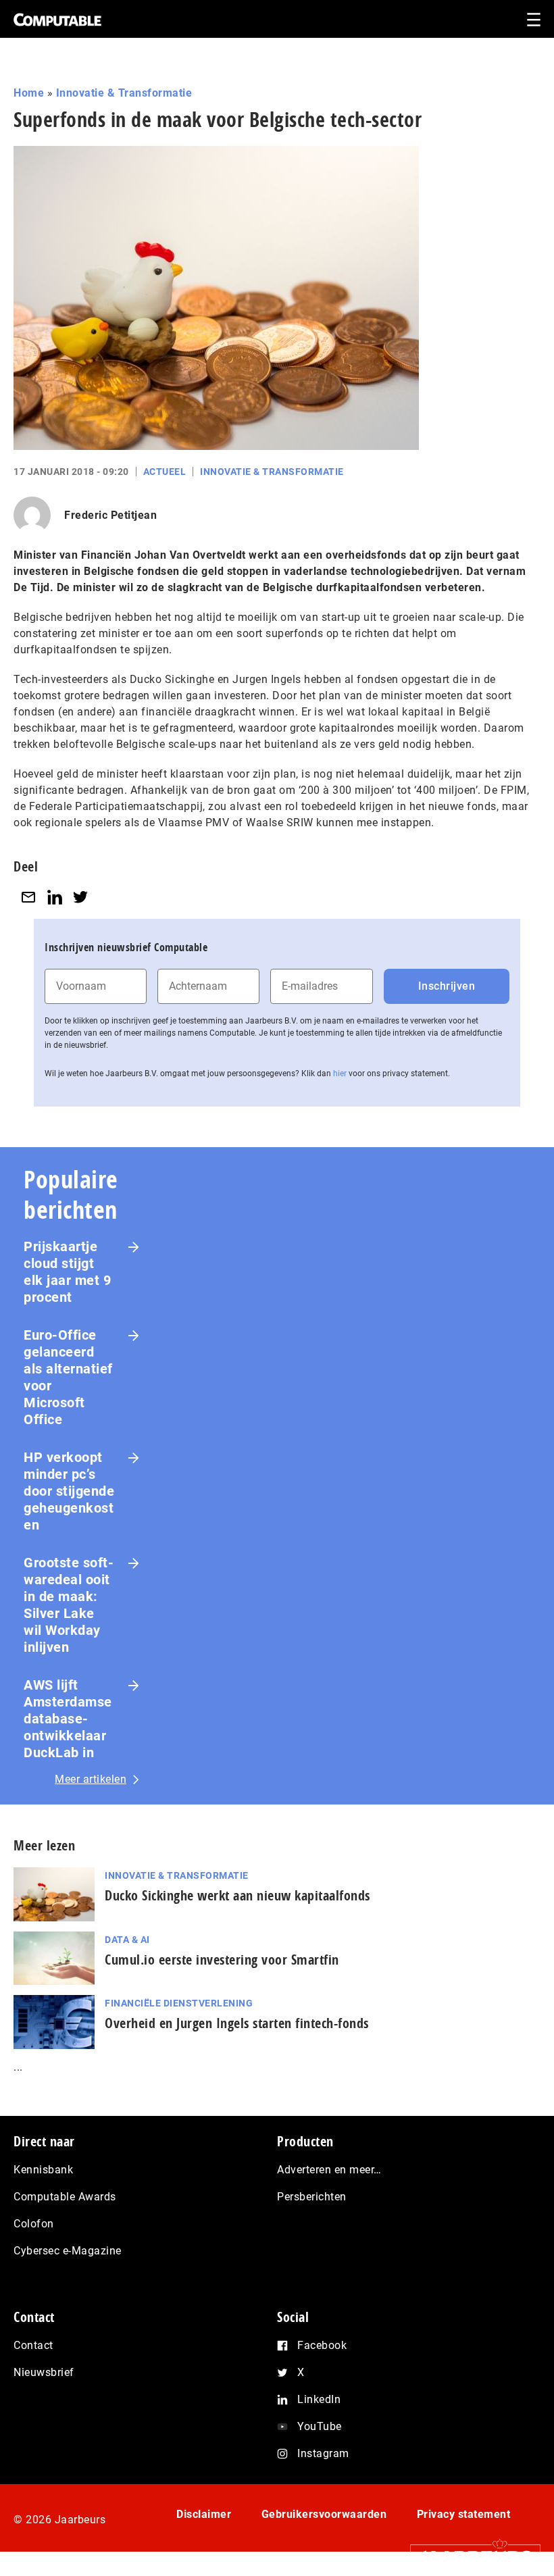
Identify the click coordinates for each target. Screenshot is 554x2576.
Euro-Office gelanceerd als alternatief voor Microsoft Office (68, 1377)
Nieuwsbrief (44, 2372)
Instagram (323, 2453)
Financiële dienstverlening (179, 2003)
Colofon (34, 2224)
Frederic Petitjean (110, 515)
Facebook (322, 2345)
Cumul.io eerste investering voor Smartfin (222, 1960)
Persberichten (312, 2197)
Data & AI (127, 1940)
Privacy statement (464, 2514)
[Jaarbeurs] (469, 2557)
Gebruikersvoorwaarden (324, 2514)
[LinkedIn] (55, 897)
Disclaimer (204, 2514)
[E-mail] (28, 897)
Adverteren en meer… (329, 2170)
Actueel (165, 472)
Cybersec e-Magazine (68, 2251)
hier (340, 1074)
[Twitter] (80, 897)
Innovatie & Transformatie (124, 93)
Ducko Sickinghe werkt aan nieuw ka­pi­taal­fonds (237, 1895)
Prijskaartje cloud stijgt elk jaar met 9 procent (67, 1272)
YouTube (320, 2426)
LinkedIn (319, 2399)
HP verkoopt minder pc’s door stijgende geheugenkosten (69, 1491)
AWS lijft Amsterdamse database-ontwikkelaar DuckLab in (68, 1719)
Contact (33, 2345)
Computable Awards (65, 2197)
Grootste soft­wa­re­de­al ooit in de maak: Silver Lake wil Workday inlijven (69, 1605)
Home (29, 93)
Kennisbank (43, 2170)
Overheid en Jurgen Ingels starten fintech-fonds (237, 2023)
